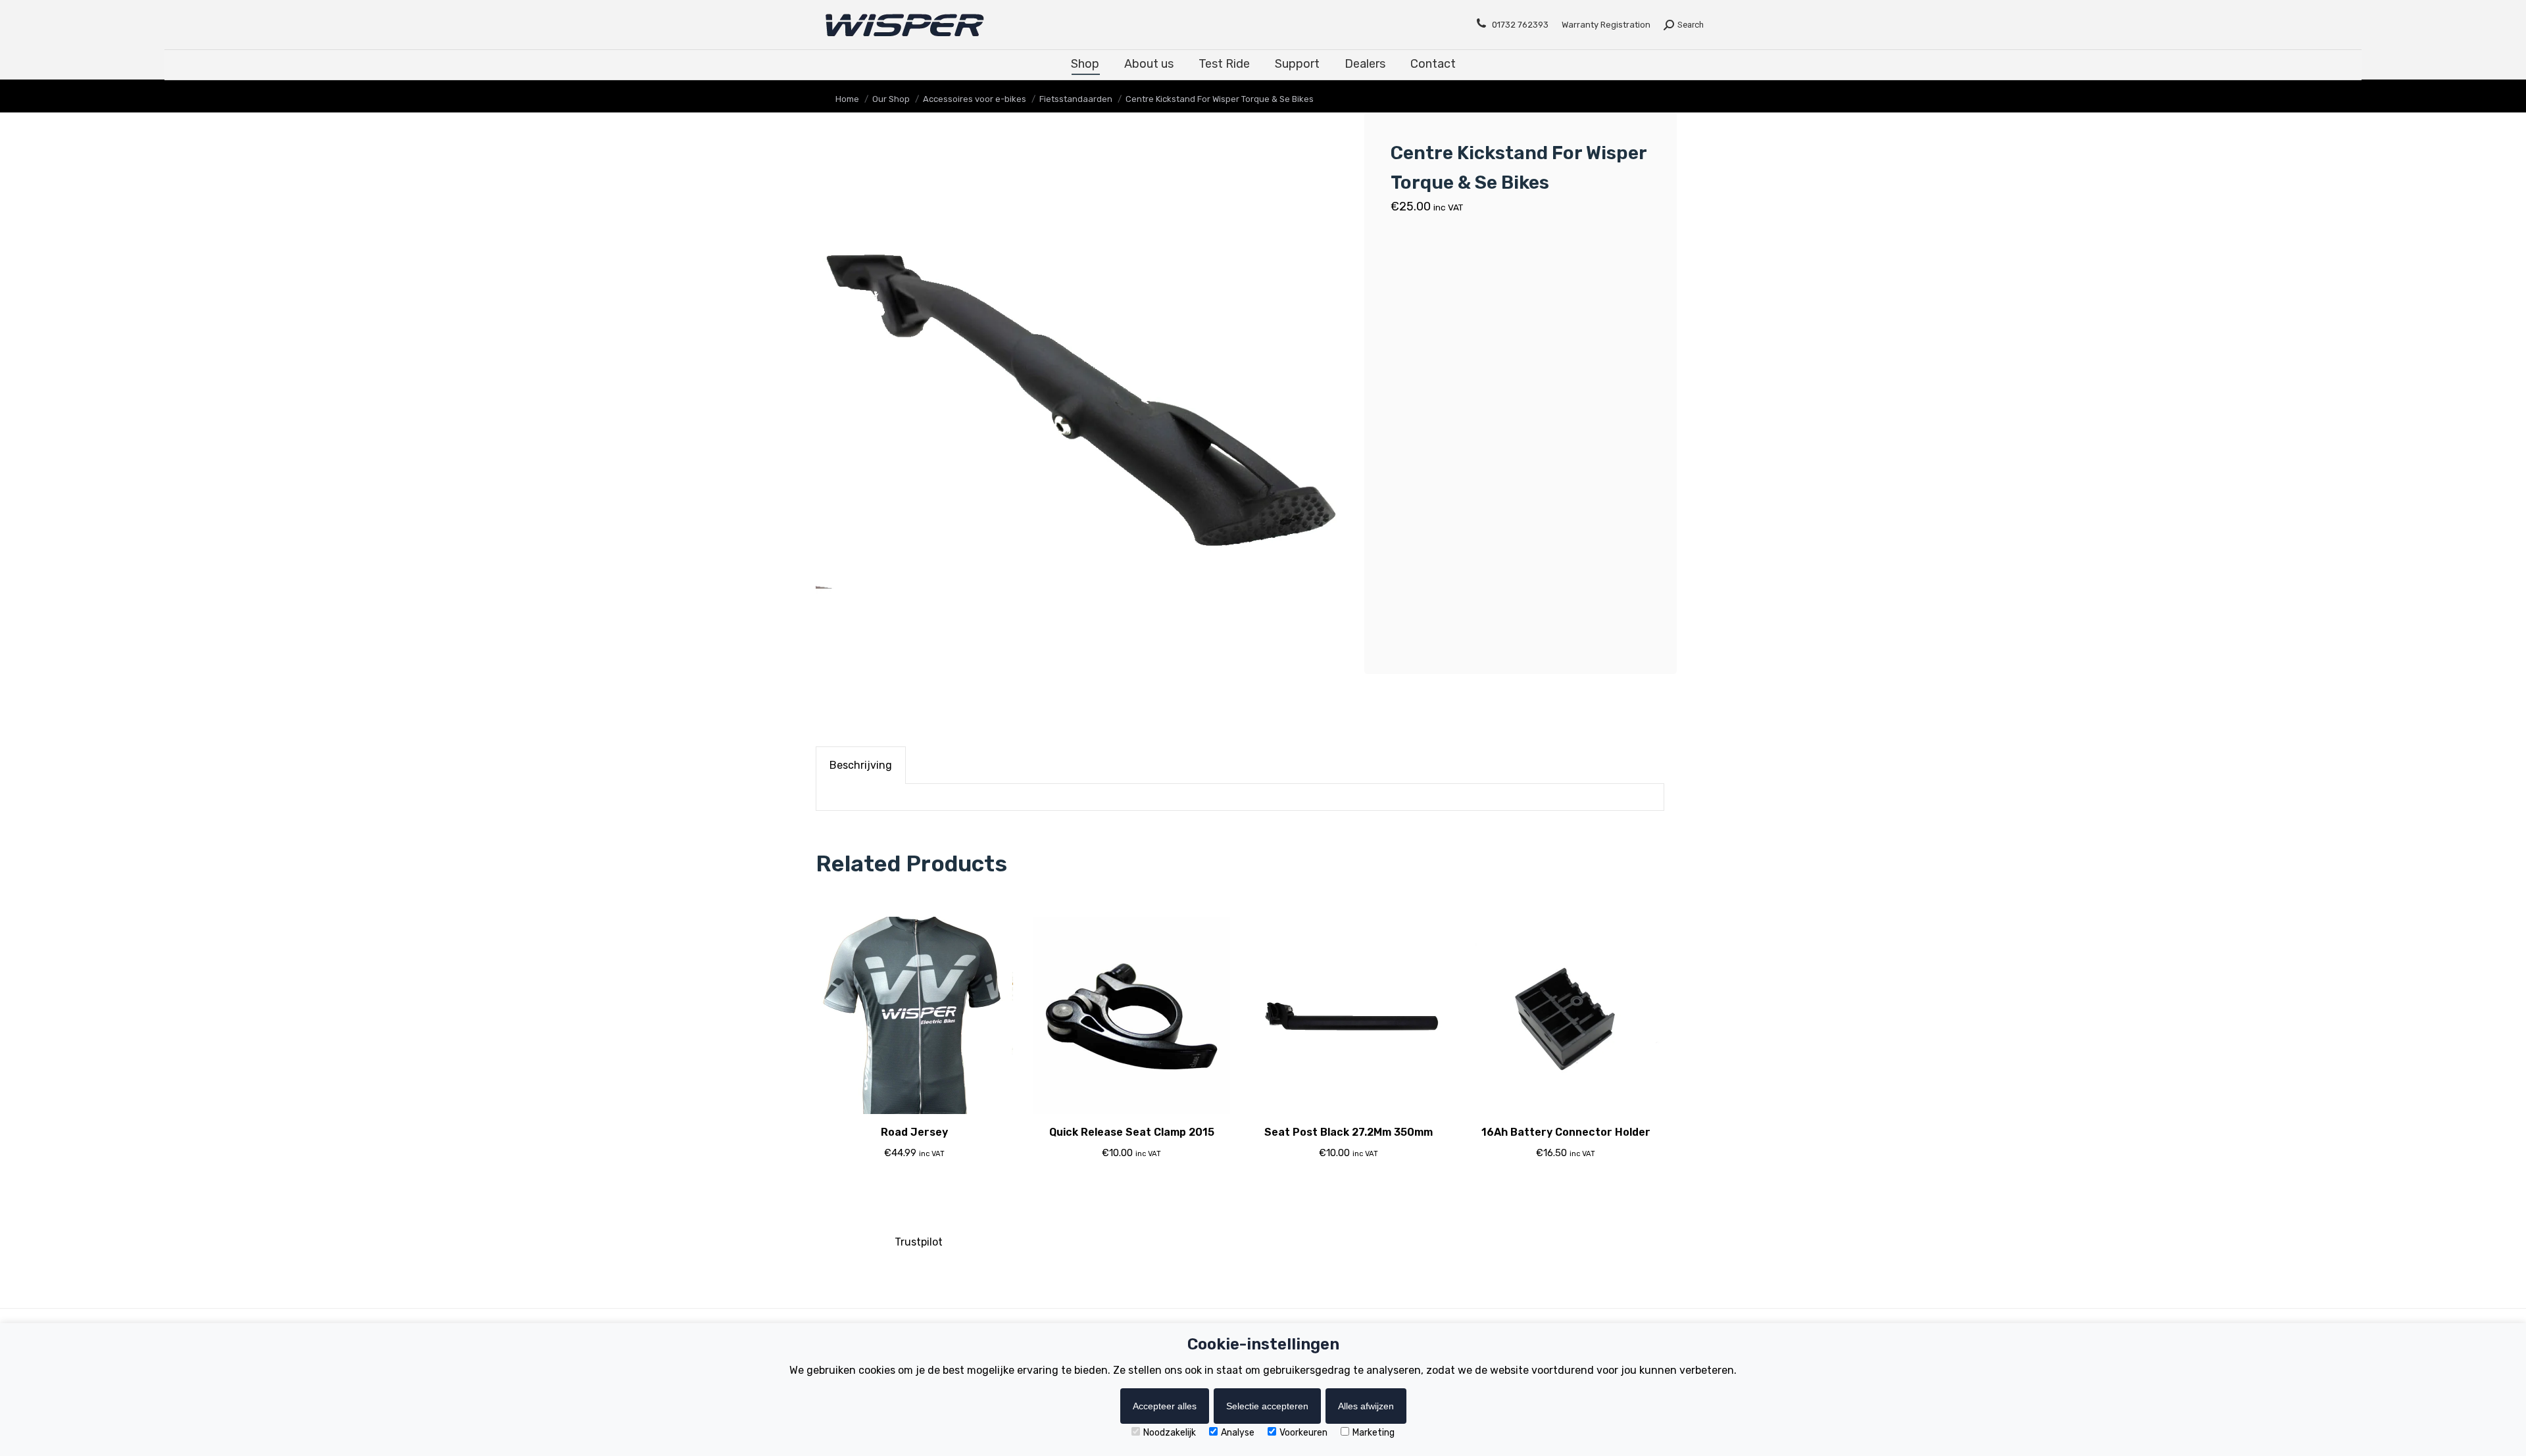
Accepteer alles (1165, 1406)
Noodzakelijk (1170, 1433)
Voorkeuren (1303, 1433)
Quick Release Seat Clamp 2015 (1132, 1132)
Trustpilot (919, 1242)
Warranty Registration (1606, 25)
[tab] (861, 765)
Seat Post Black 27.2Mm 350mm (1349, 1132)
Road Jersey (914, 1132)
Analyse (1238, 1433)
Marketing (1374, 1433)
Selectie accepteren (1267, 1406)
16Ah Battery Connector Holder (1566, 1132)
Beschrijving (861, 765)
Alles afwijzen (1366, 1406)
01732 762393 (1520, 25)
